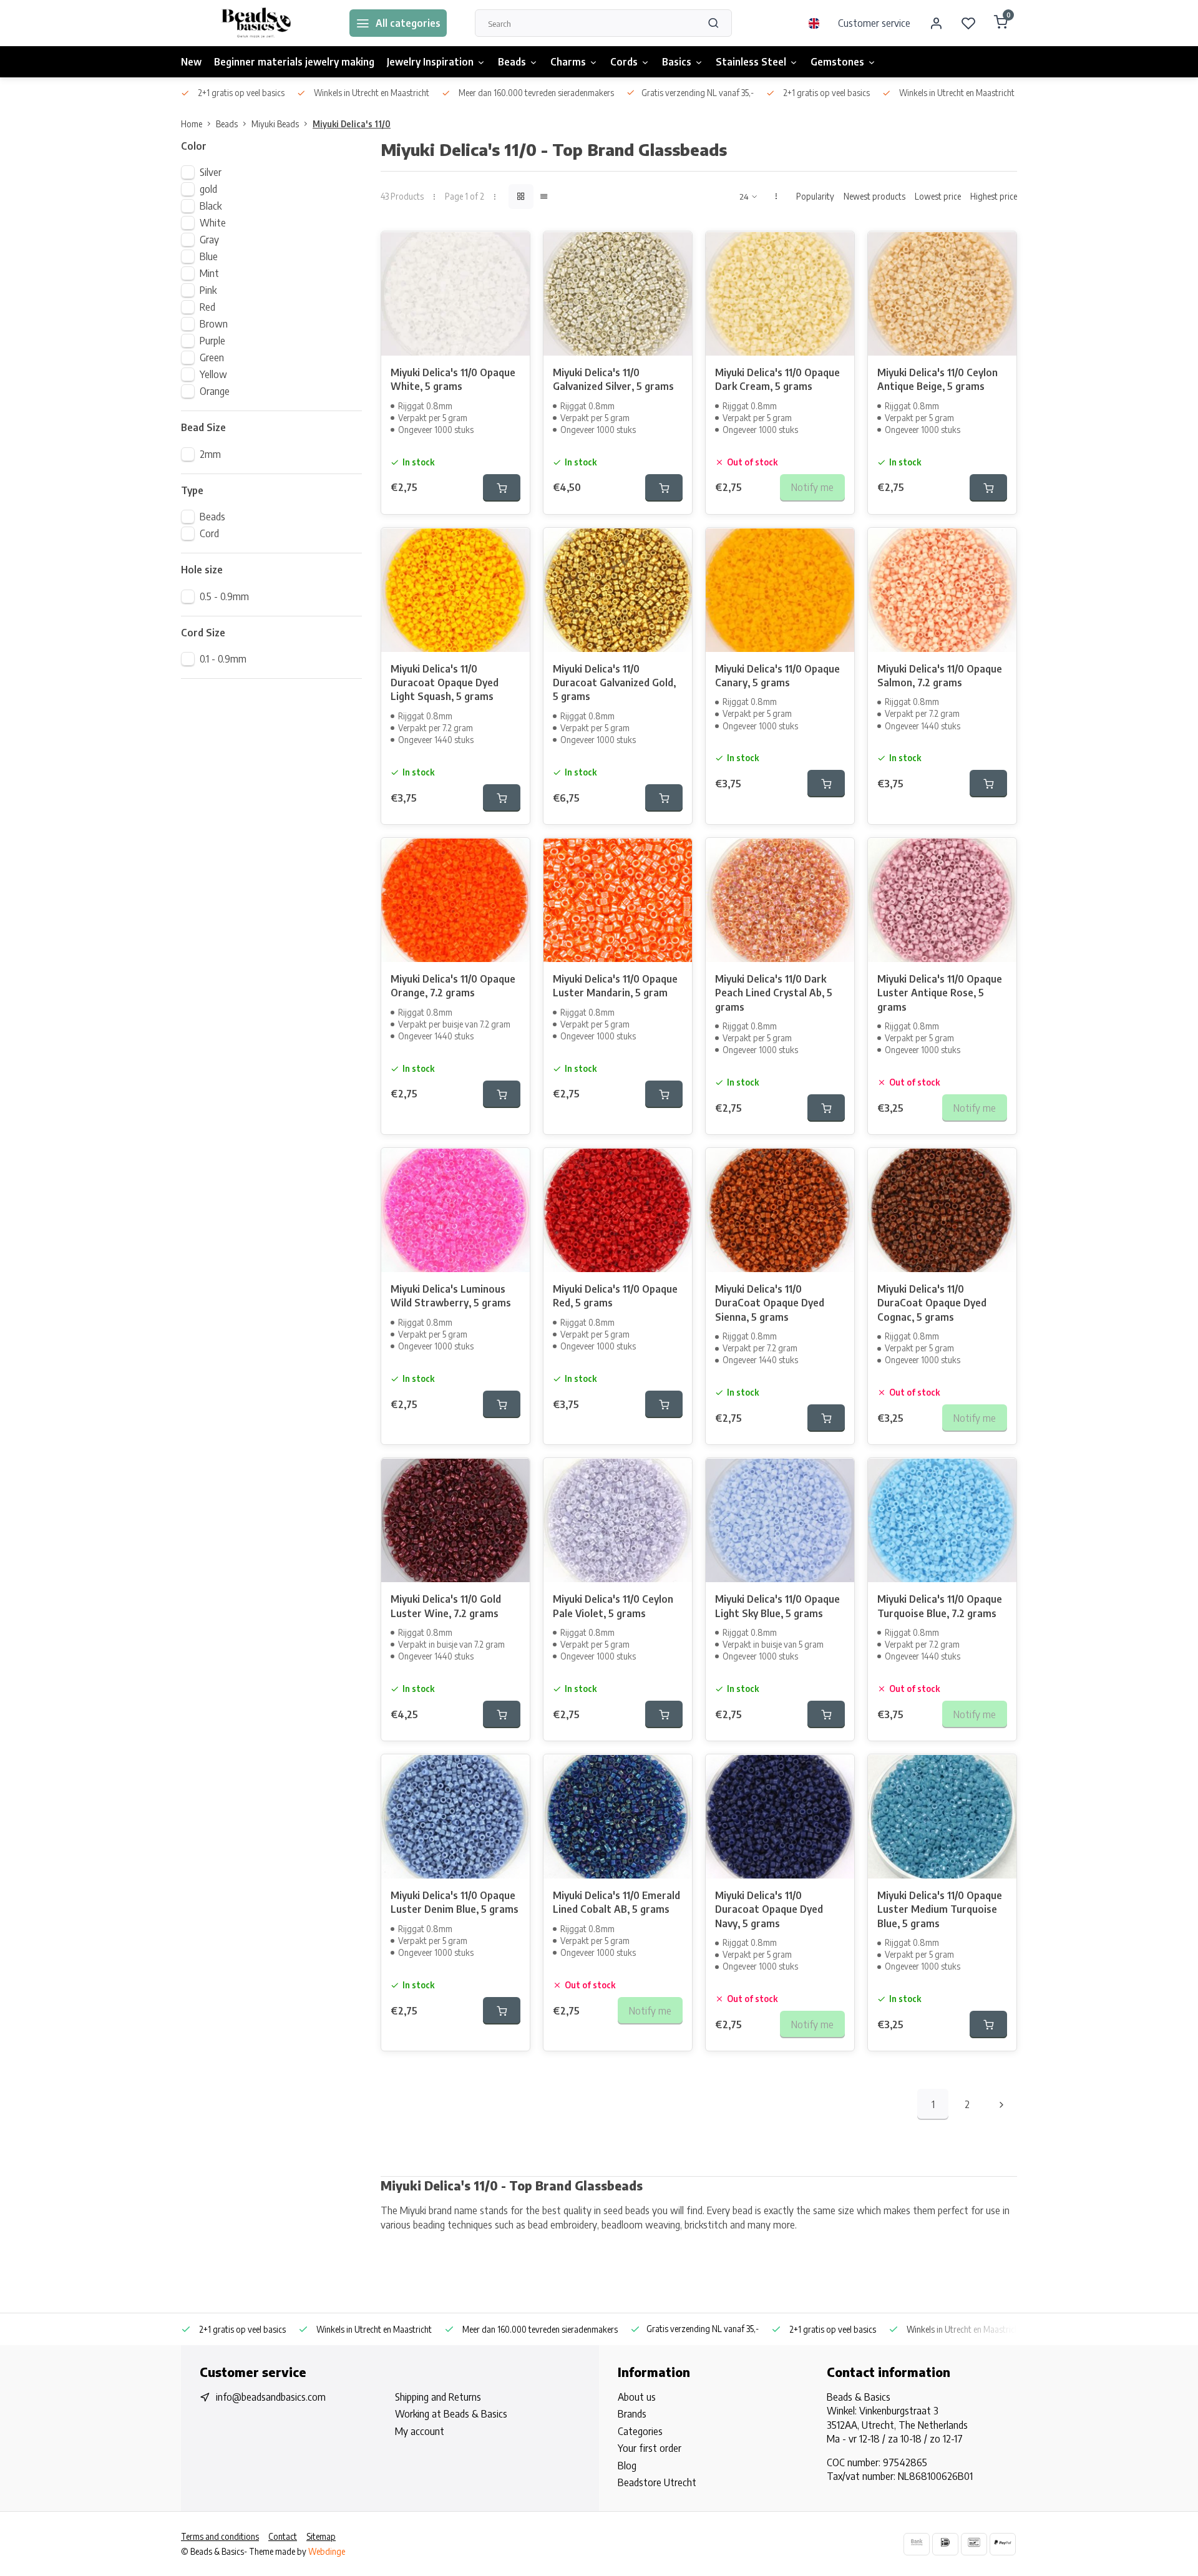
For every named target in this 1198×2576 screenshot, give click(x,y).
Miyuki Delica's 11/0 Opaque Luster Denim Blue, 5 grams (455, 1902)
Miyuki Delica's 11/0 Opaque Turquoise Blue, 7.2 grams (940, 1606)
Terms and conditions (220, 2536)
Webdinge (327, 2551)
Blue (209, 256)
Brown (214, 324)
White (213, 223)
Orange (215, 391)
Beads (512, 62)
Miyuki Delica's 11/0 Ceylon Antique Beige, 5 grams (937, 379)
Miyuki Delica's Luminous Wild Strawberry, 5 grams (451, 1296)
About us (637, 2397)
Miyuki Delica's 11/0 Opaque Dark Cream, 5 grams (777, 379)
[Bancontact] (974, 2544)
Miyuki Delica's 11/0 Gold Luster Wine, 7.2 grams (446, 1606)
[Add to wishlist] (511, 250)
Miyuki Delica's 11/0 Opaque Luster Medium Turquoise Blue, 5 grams (940, 1909)
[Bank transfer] (917, 2544)
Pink (208, 290)
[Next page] (1001, 2104)
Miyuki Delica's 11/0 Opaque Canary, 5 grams (777, 676)
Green (212, 357)
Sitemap (321, 2536)
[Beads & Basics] (256, 23)
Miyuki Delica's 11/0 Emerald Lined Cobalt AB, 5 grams (616, 1902)
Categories (640, 2431)
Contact (283, 2536)
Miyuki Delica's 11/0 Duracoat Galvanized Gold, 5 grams (614, 683)
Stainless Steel (751, 62)
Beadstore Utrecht (657, 2482)
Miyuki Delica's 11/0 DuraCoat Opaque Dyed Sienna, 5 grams (770, 1303)
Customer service (874, 23)
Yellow (213, 374)
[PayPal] (1003, 2544)
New (191, 62)
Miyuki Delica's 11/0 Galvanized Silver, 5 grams (613, 379)
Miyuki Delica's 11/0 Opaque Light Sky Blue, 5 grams (777, 1606)
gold (208, 189)
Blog (627, 2466)
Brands (632, 2414)
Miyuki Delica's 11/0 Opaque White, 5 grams (453, 379)
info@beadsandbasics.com (271, 2397)
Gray (209, 240)
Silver (211, 172)
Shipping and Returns (438, 2397)
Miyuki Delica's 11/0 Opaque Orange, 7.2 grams (453, 986)
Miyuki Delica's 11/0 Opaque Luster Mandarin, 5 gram (615, 986)
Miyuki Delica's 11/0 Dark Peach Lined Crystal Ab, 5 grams (774, 993)
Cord (209, 533)
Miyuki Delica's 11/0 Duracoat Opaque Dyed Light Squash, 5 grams (445, 683)
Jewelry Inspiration (430, 62)
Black (211, 206)
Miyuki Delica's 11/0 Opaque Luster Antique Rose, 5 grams (940, 993)
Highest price (994, 196)
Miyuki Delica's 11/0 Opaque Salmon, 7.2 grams (940, 676)
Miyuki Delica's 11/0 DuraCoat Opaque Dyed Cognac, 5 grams (932, 1303)
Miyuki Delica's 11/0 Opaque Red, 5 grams (615, 1296)
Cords (624, 62)
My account (420, 2431)
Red (207, 307)
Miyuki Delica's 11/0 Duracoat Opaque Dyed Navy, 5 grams (769, 1909)
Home (192, 124)
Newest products (874, 196)
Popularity (815, 196)
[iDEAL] (945, 2544)
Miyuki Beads (275, 124)
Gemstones (837, 62)
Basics (677, 62)
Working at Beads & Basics (451, 2414)
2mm (210, 454)
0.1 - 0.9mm (223, 659)
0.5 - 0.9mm (224, 596)
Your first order (650, 2448)
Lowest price (938, 196)
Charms (568, 62)
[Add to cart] (502, 488)
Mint (209, 273)
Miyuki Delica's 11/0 (352, 124)
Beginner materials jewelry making (294, 62)
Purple (212, 341)
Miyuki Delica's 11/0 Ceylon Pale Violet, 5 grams (613, 1606)
